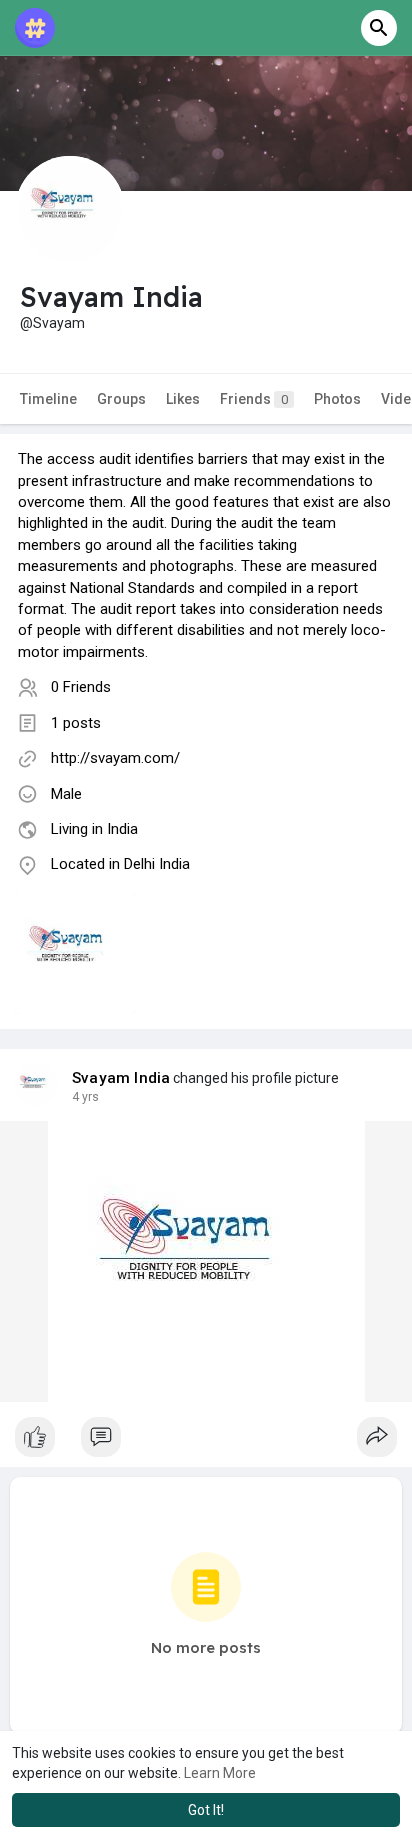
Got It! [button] (206, 1810)
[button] (379, 28)
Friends (254, 399)
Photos (337, 399)
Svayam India (121, 1078)
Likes (183, 399)
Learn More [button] (220, 1773)
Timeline (48, 399)
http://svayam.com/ (115, 758)
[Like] (206, 1442)
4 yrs (85, 1097)
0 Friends (81, 687)
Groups (121, 399)
